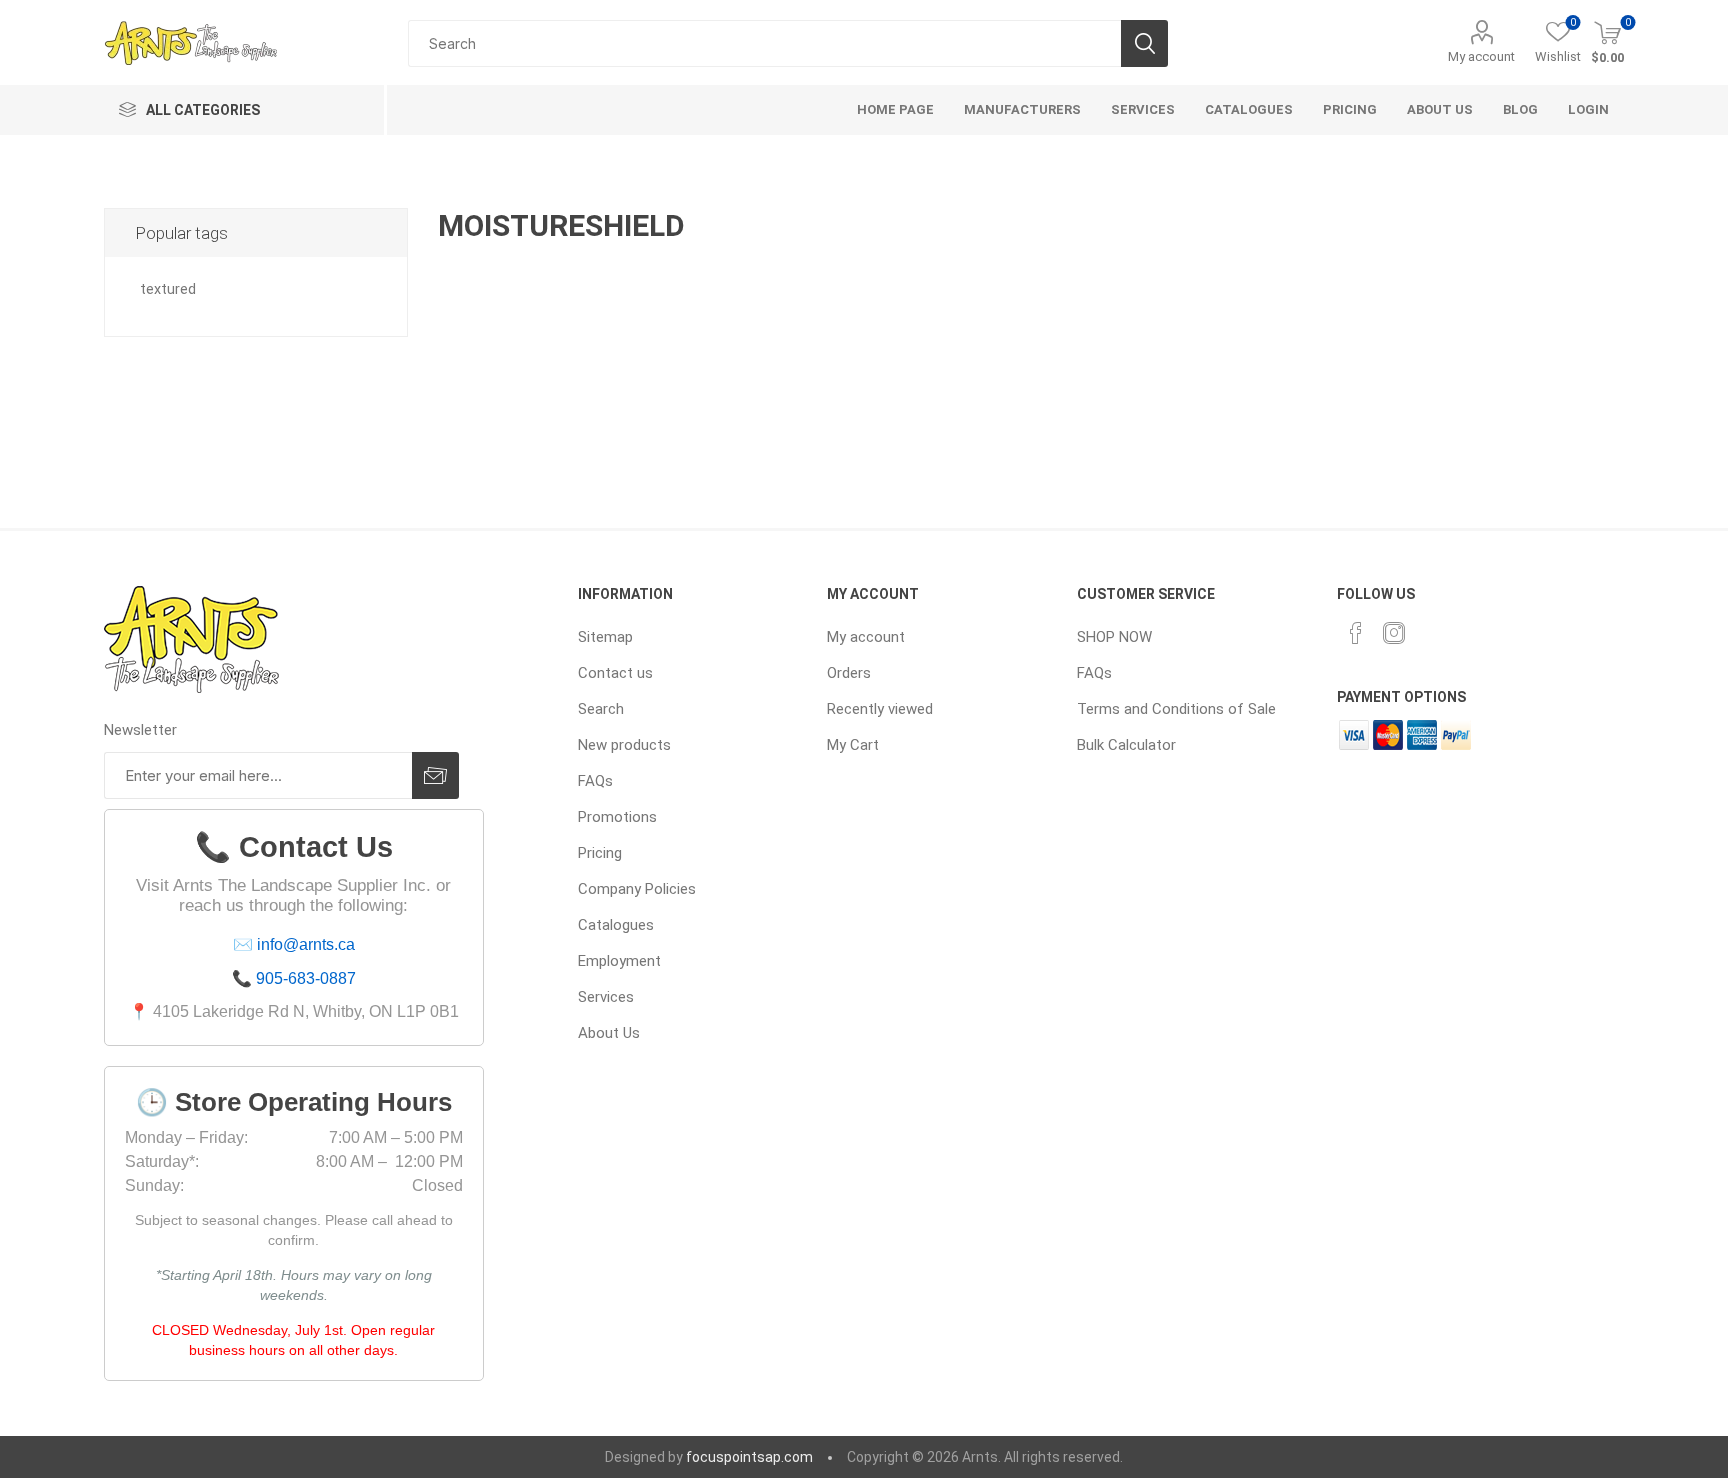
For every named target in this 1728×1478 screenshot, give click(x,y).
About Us (609, 1033)
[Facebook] (1356, 633)
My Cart (853, 745)
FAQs (595, 781)
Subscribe (435, 775)
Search (1144, 43)
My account (1481, 56)
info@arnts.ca (306, 944)
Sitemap (605, 637)
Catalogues (616, 925)
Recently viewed (880, 709)
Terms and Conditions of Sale (1176, 709)
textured (168, 289)
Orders (849, 673)
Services (606, 997)
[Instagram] (1394, 633)
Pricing (600, 853)
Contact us (615, 673)
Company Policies (637, 889)
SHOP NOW (1114, 637)
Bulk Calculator (1126, 745)
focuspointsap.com (749, 1457)
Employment (619, 961)
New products (624, 745)
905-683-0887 (306, 978)
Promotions (617, 817)
